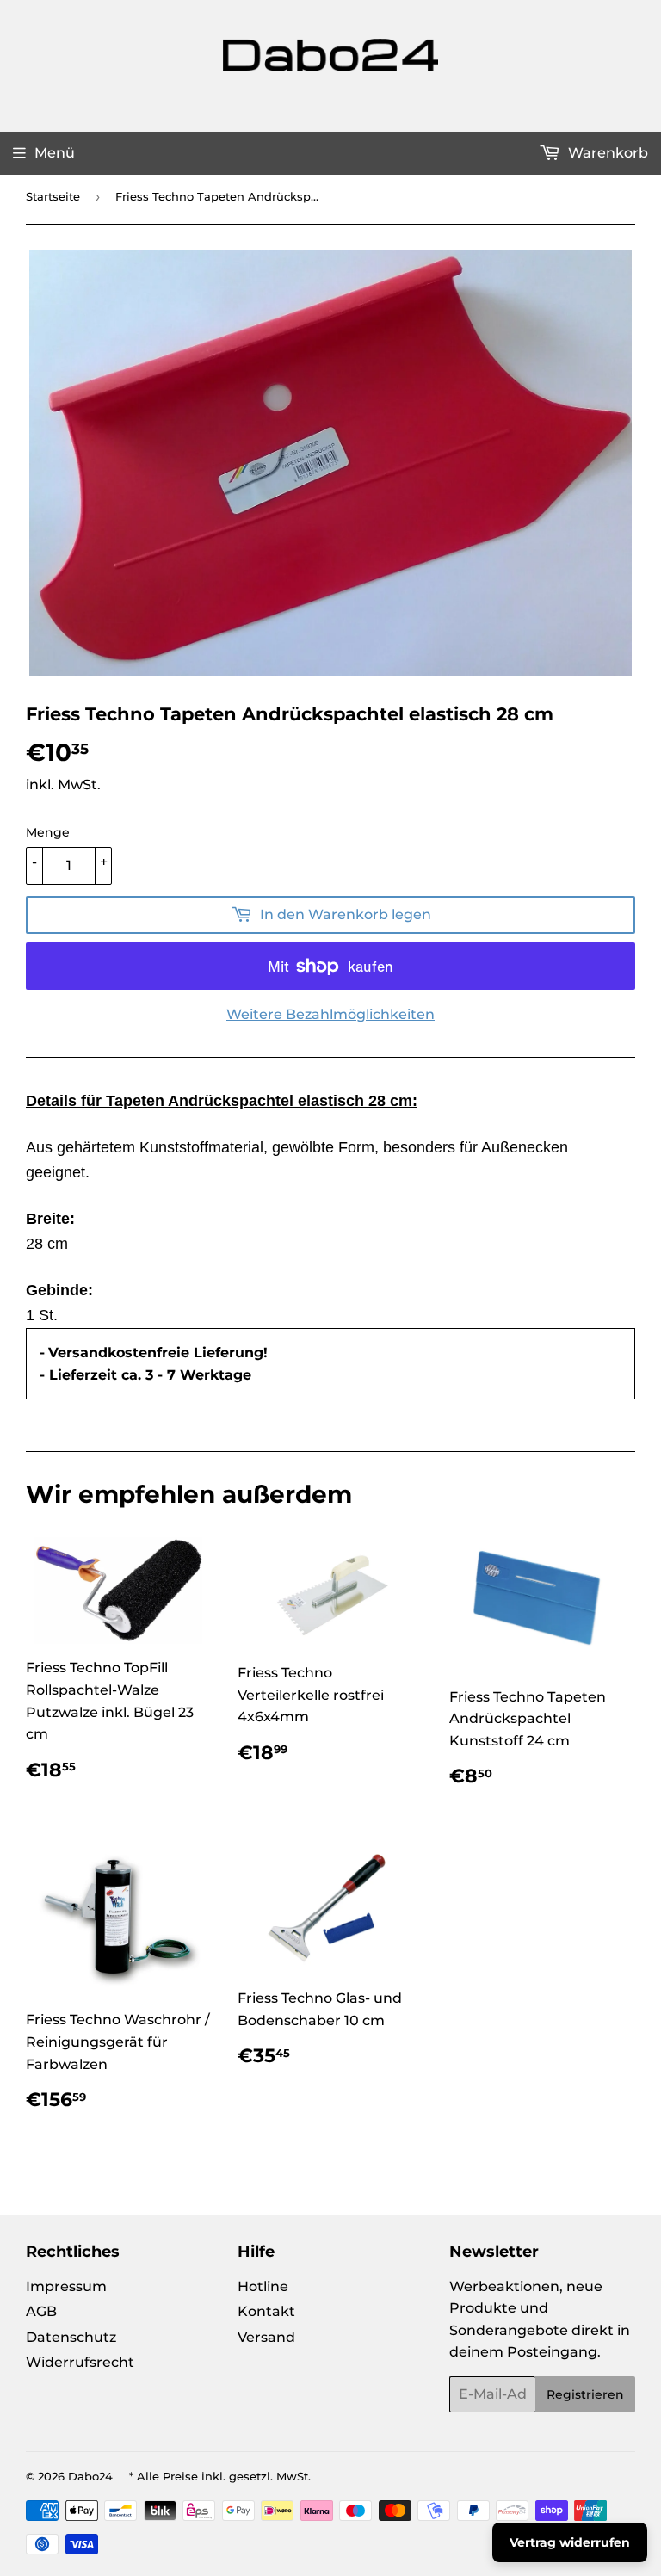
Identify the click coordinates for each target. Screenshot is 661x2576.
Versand (266, 2337)
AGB (41, 2311)
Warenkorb (606, 153)
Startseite (53, 196)
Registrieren (585, 2394)
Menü (55, 153)
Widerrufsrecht (80, 2362)
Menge (48, 832)
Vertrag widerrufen (570, 2542)
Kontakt (266, 2311)
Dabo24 (90, 2476)
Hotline (263, 2286)
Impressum (66, 2286)
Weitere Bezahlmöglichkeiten (330, 1014)
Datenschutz (71, 2337)
